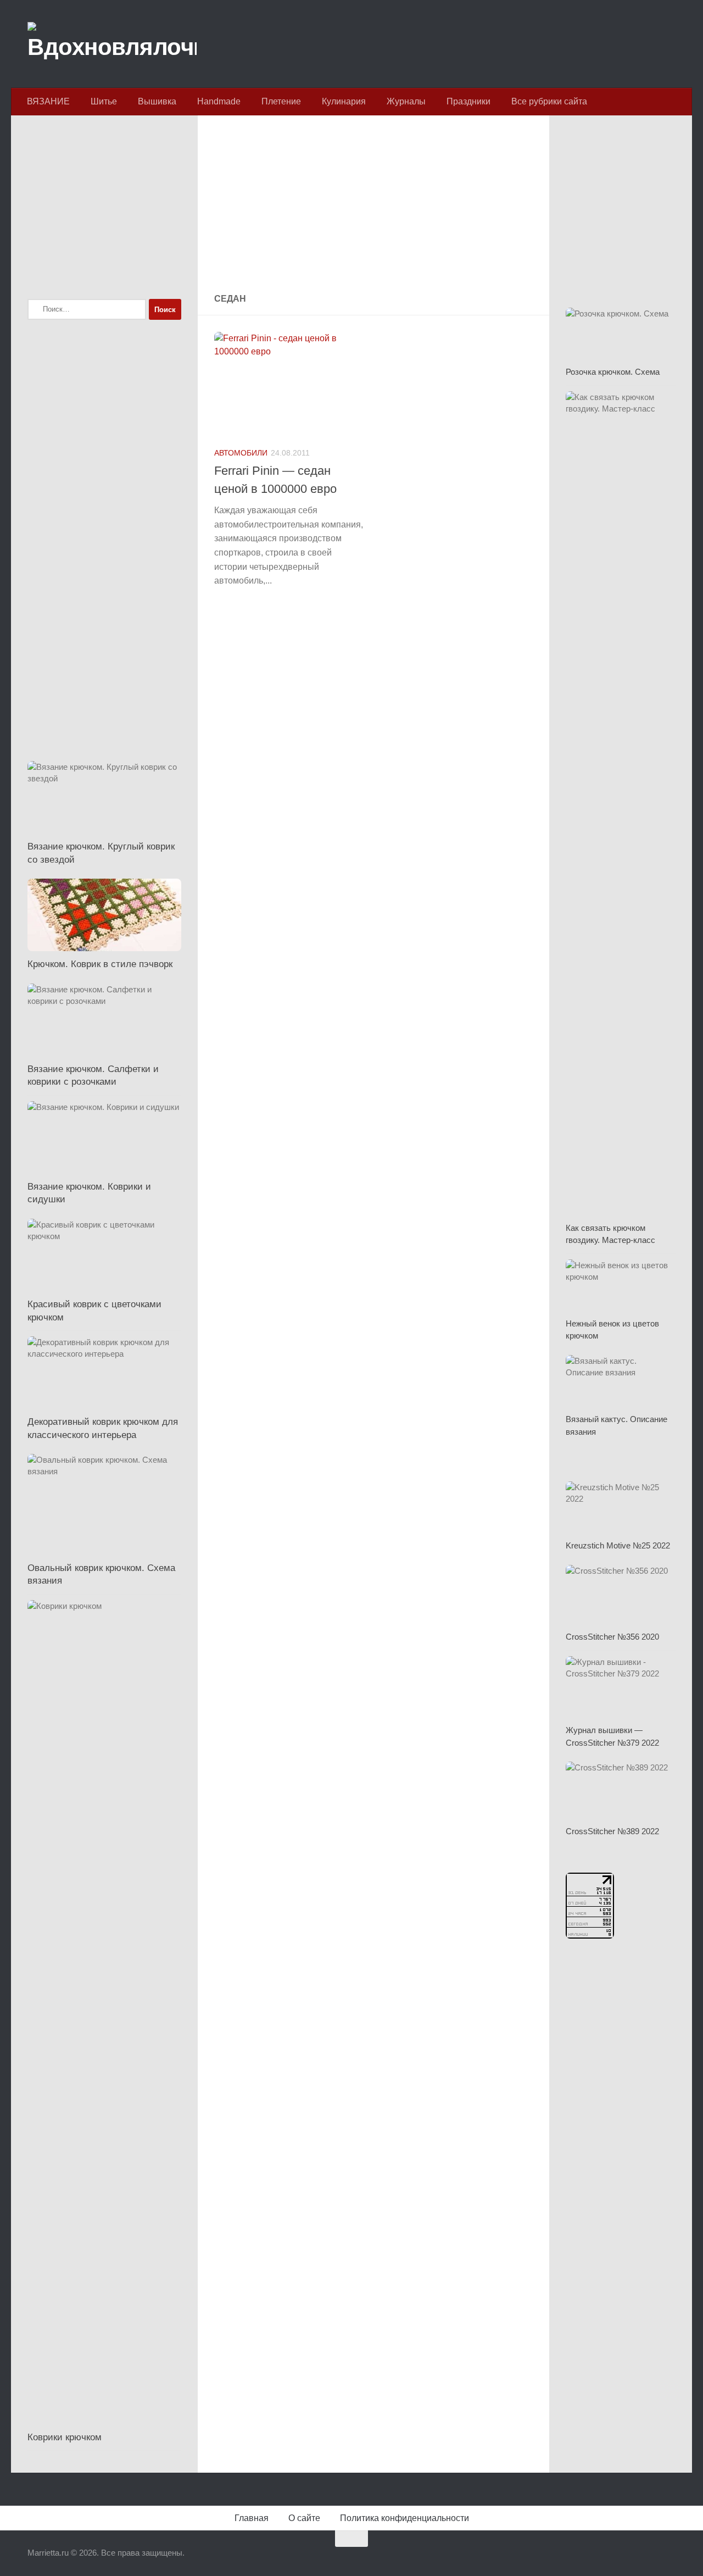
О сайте (304, 2518)
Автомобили (241, 453)
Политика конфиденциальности (404, 2518)
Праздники (468, 101)
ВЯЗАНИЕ (48, 101)
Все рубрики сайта (549, 101)
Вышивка (157, 101)
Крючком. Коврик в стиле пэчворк (100, 964)
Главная (252, 2518)
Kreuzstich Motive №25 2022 (618, 1545)
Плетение (281, 101)
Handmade (219, 101)
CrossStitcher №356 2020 (612, 1637)
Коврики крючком (65, 2437)
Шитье (104, 101)
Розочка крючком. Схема (613, 372)
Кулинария (344, 101)
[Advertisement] (373, 206)
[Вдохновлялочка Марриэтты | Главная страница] (112, 44)
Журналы (406, 101)
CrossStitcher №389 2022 (612, 1831)
